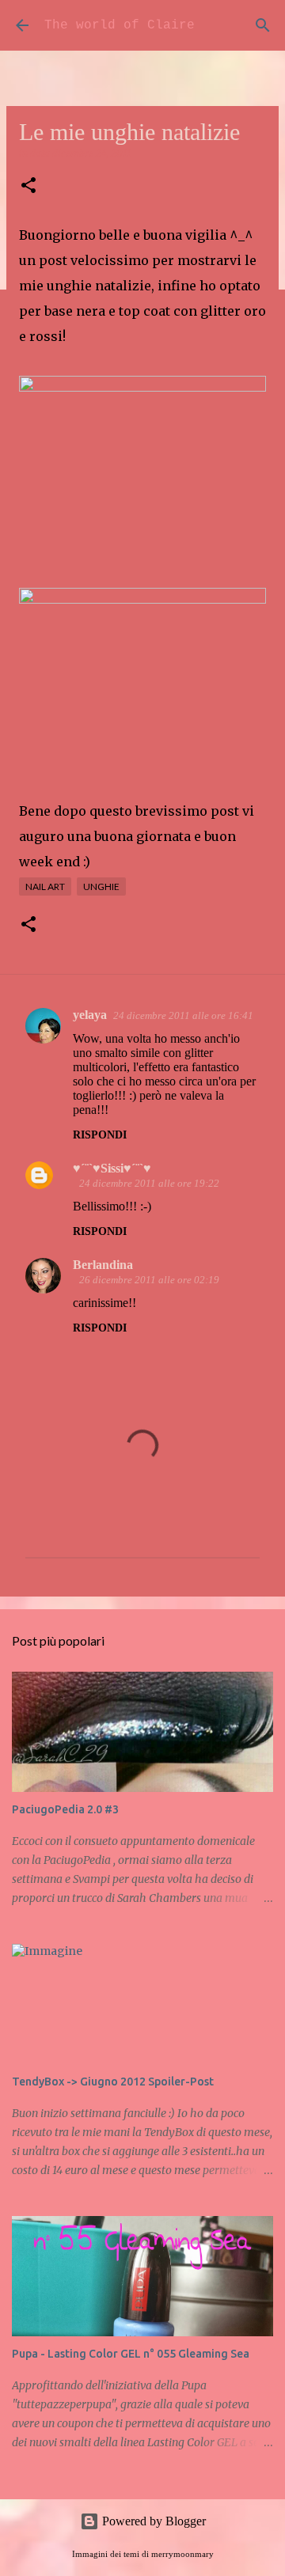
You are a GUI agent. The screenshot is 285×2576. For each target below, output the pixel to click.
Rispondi (100, 1135)
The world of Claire (120, 25)
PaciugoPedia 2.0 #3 (65, 1809)
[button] (28, 186)
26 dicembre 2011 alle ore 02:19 (149, 1280)
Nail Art (45, 886)
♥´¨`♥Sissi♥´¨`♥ (112, 1168)
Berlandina (103, 1265)
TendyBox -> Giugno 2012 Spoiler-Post (113, 2082)
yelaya (90, 1015)
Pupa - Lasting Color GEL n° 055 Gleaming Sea (131, 2354)
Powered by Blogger (152, 2521)
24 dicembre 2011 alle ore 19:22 (149, 1183)
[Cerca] (263, 25)
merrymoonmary (182, 2554)
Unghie (101, 886)
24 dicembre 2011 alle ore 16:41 (183, 1015)
